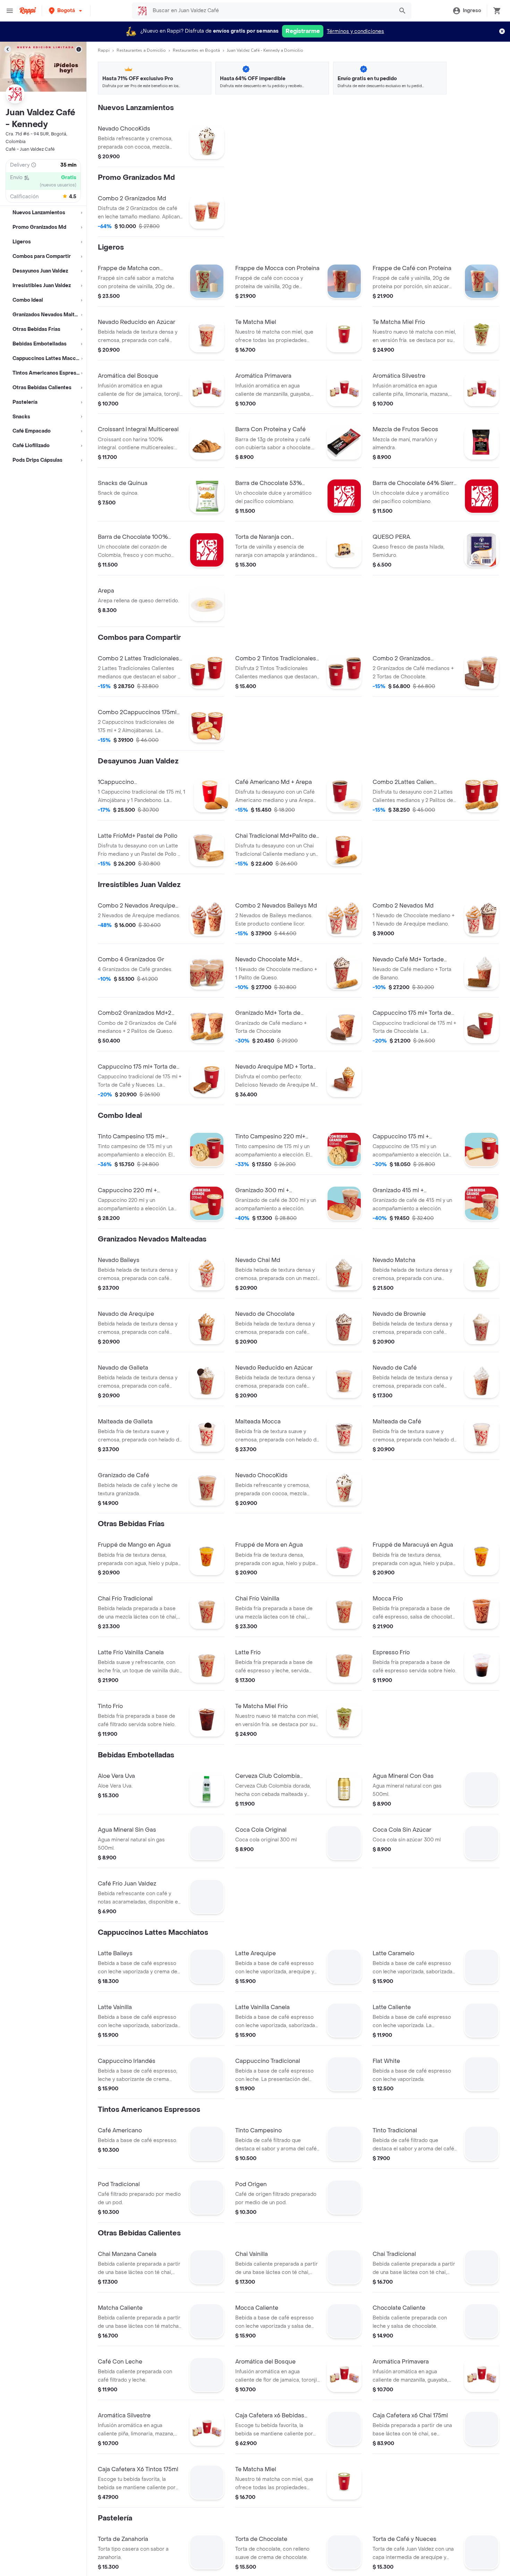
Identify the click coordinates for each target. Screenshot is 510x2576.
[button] (66, 11)
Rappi (104, 50)
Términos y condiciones (355, 31)
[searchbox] (271, 11)
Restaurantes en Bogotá (196, 50)
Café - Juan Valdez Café (30, 149)
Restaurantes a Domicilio (141, 50)
